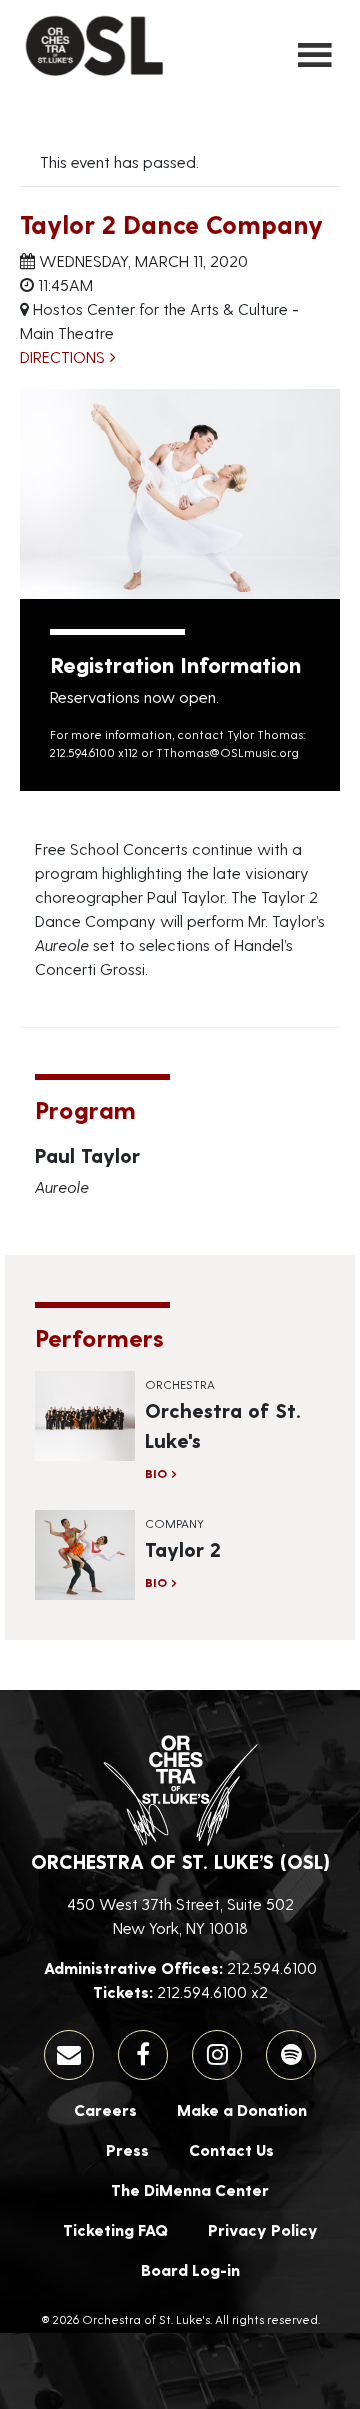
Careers (105, 2109)
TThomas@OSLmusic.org (227, 752)
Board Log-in (190, 2269)
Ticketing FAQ (115, 2229)
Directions (62, 356)
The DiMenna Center (190, 2189)
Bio (156, 1473)
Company (174, 1523)
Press (127, 2149)
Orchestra (180, 1384)
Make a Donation (242, 2109)
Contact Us (231, 2149)
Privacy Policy (263, 2229)
